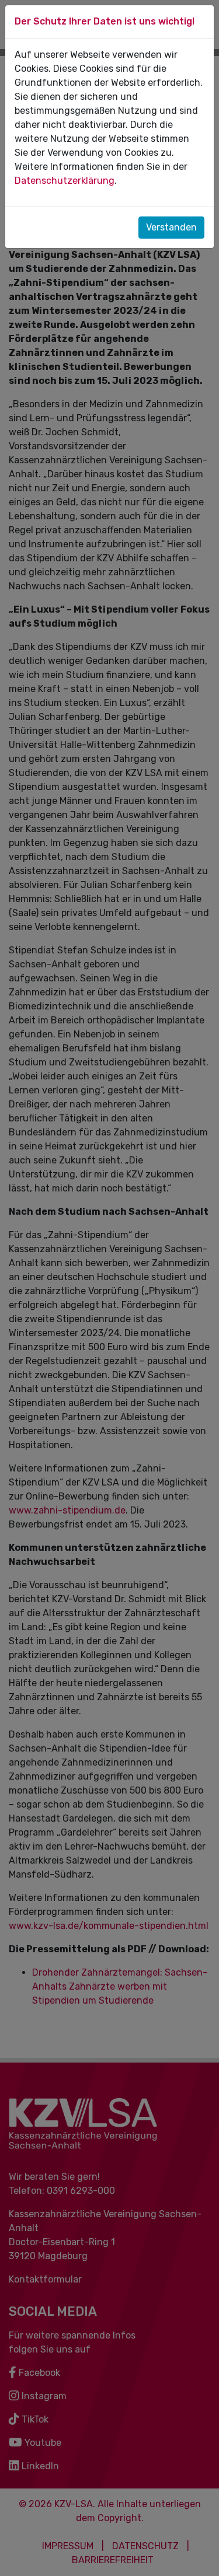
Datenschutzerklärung (65, 181)
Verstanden (171, 227)
